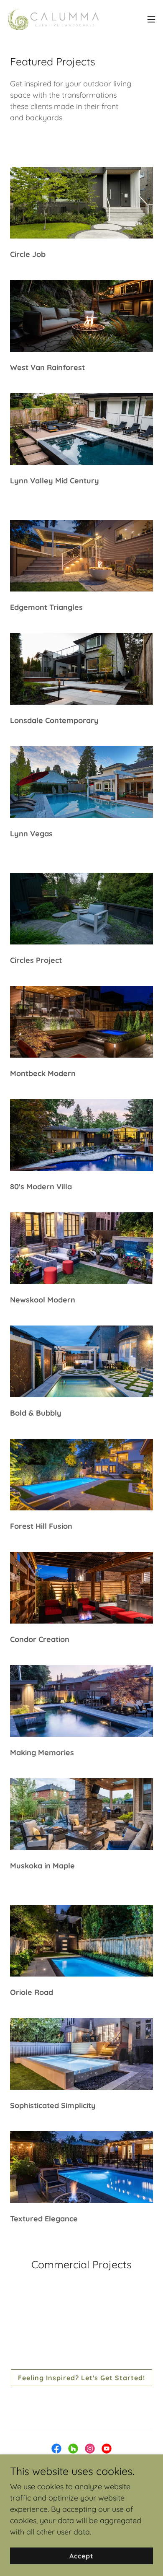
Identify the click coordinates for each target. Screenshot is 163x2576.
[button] (151, 19)
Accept (81, 2556)
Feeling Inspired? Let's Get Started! (81, 2378)
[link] (53, 19)
